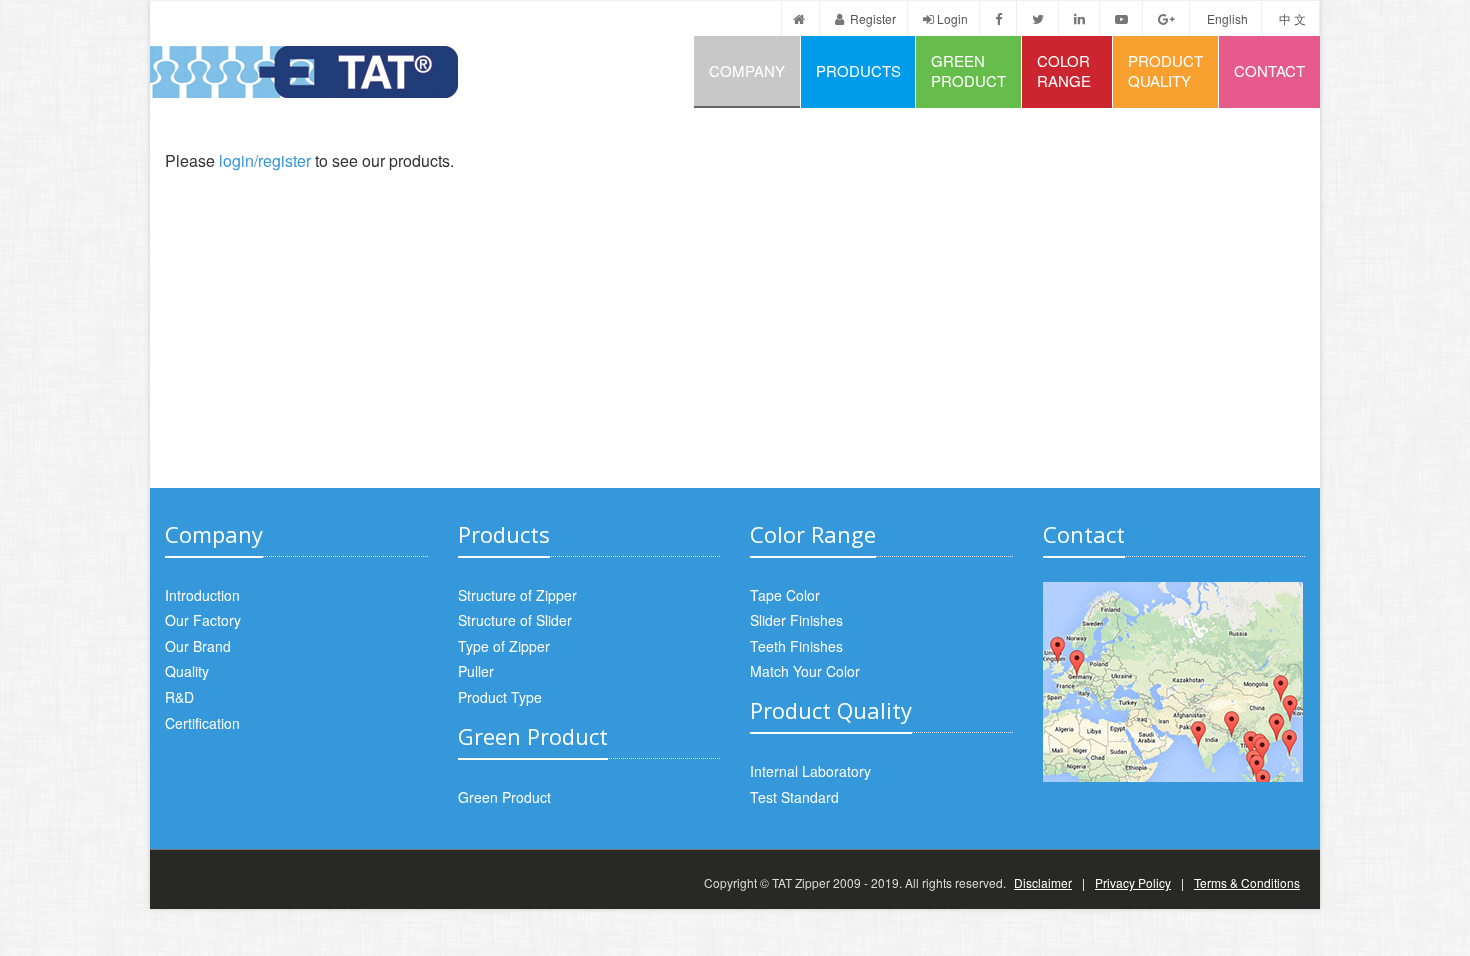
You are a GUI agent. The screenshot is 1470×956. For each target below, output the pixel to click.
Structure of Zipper (517, 595)
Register (871, 18)
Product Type (500, 697)
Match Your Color (805, 671)
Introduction (202, 595)
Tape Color (785, 595)
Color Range (1064, 70)
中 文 (1292, 18)
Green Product (968, 70)
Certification (202, 723)
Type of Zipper (504, 646)
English (1227, 18)
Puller (476, 671)
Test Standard (794, 797)
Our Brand (198, 646)
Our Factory (203, 620)
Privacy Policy (1133, 882)
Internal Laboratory (810, 771)
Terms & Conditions (1247, 882)
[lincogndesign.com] (166, 882)
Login (952, 18)
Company (747, 70)
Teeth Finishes (796, 646)
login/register (265, 160)
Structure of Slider (515, 620)
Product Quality (1165, 70)
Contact (1269, 70)
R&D (179, 697)
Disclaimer (1043, 882)
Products (858, 70)
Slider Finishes (796, 620)
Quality (187, 671)
